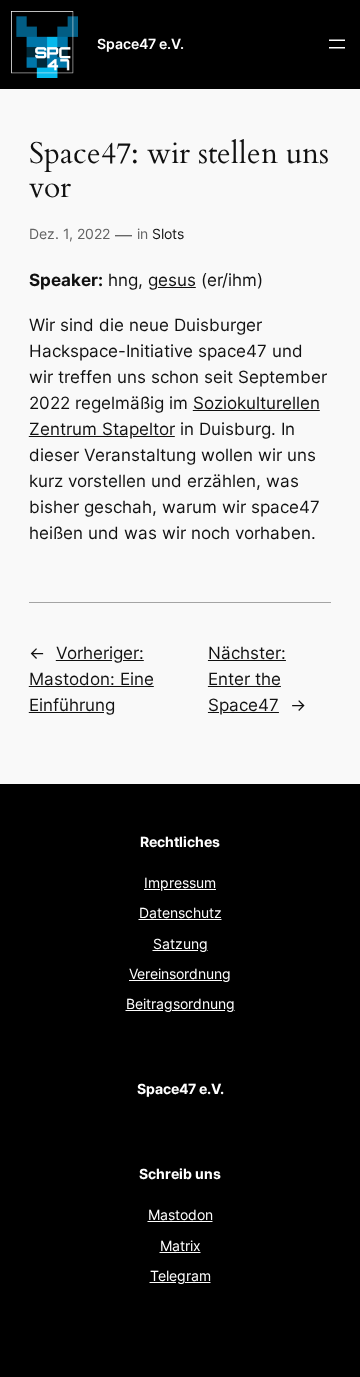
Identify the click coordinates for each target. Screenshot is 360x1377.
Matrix (180, 1245)
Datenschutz (180, 912)
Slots (168, 233)
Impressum (180, 882)
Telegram (180, 1275)
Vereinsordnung (180, 973)
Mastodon (180, 1214)
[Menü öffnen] (337, 44)
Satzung (180, 943)
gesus (172, 280)
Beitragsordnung (180, 1003)
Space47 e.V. (140, 43)
